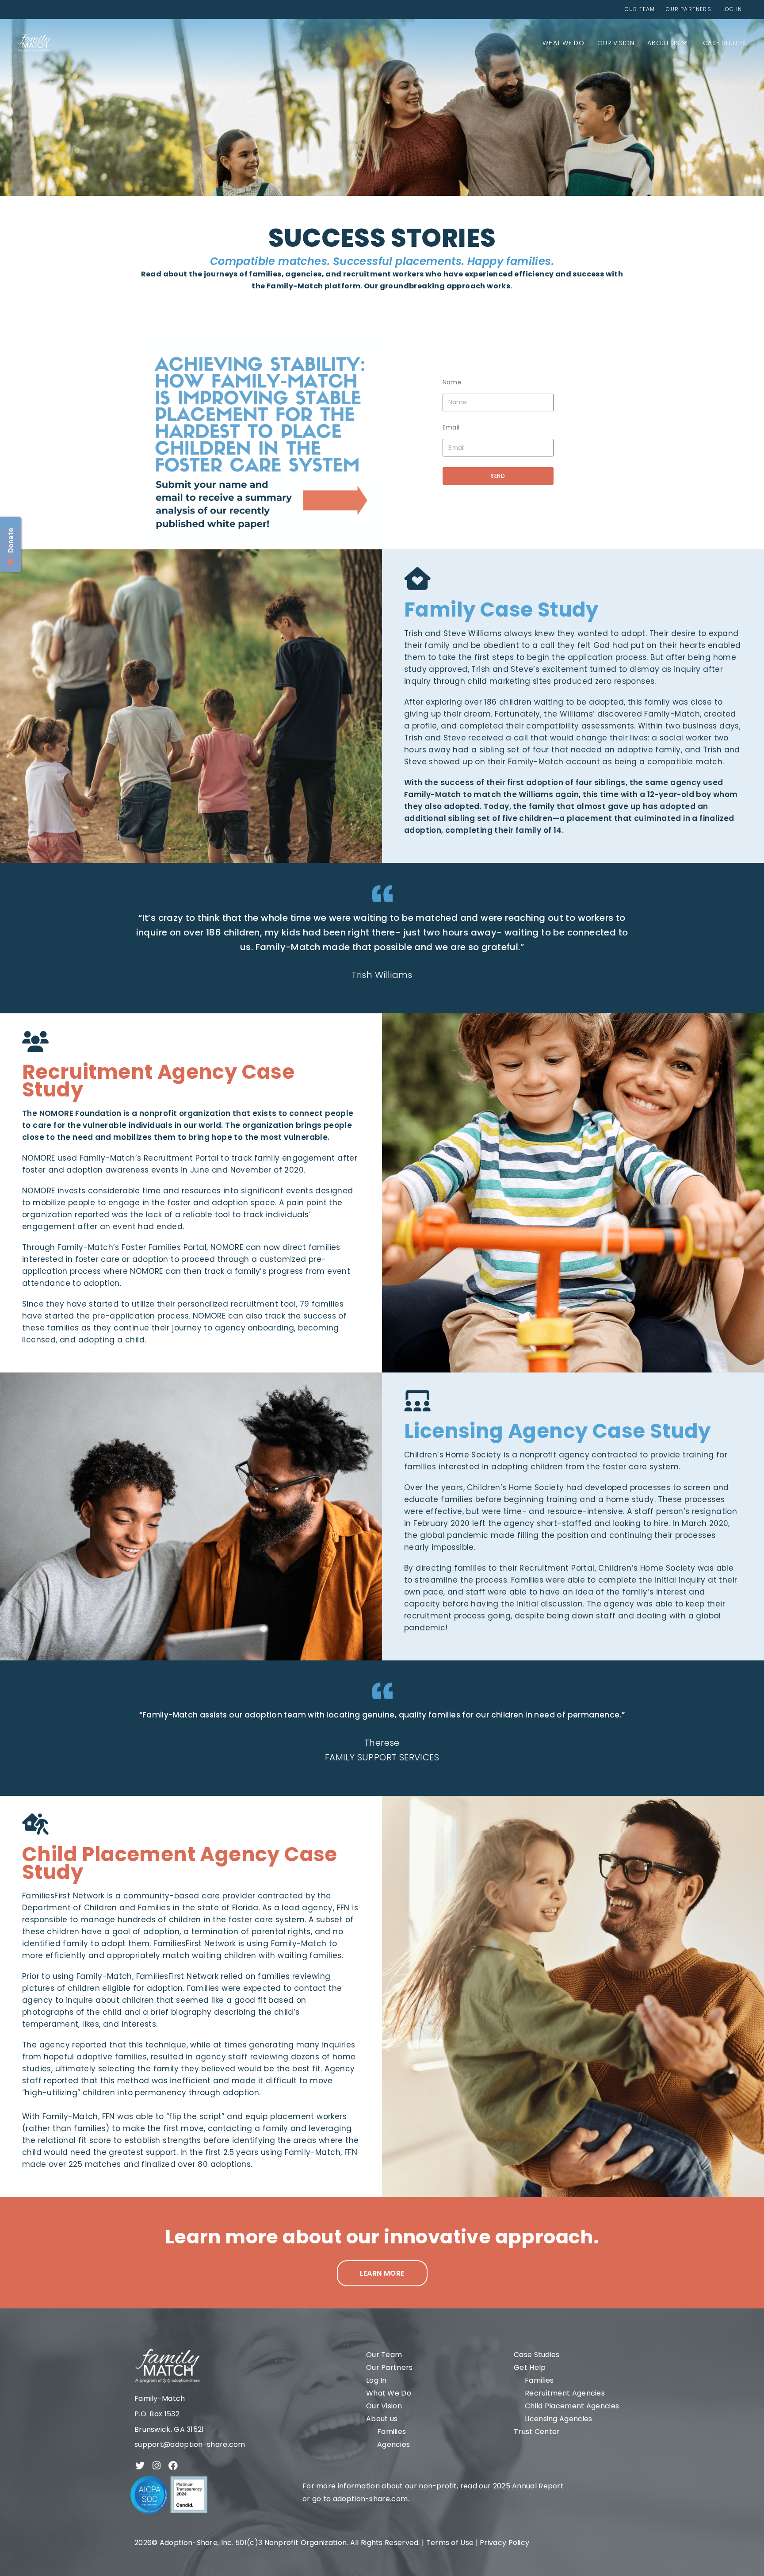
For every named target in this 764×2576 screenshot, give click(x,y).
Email (451, 427)
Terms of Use (450, 2543)
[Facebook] (173, 2466)
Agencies (393, 2444)
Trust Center (537, 2432)
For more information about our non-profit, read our (398, 2486)
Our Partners (390, 2367)
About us (382, 2419)
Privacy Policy (504, 2543)
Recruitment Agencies (565, 2393)
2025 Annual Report (528, 2486)
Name (452, 382)
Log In (376, 2380)
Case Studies (537, 2355)
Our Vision (384, 2406)
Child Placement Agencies (572, 2406)
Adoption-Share (189, 2543)
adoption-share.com (370, 2499)
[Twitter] (140, 2466)
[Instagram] (157, 2466)
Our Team (384, 2355)
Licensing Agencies (558, 2419)
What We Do (389, 2393)
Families (392, 2432)
